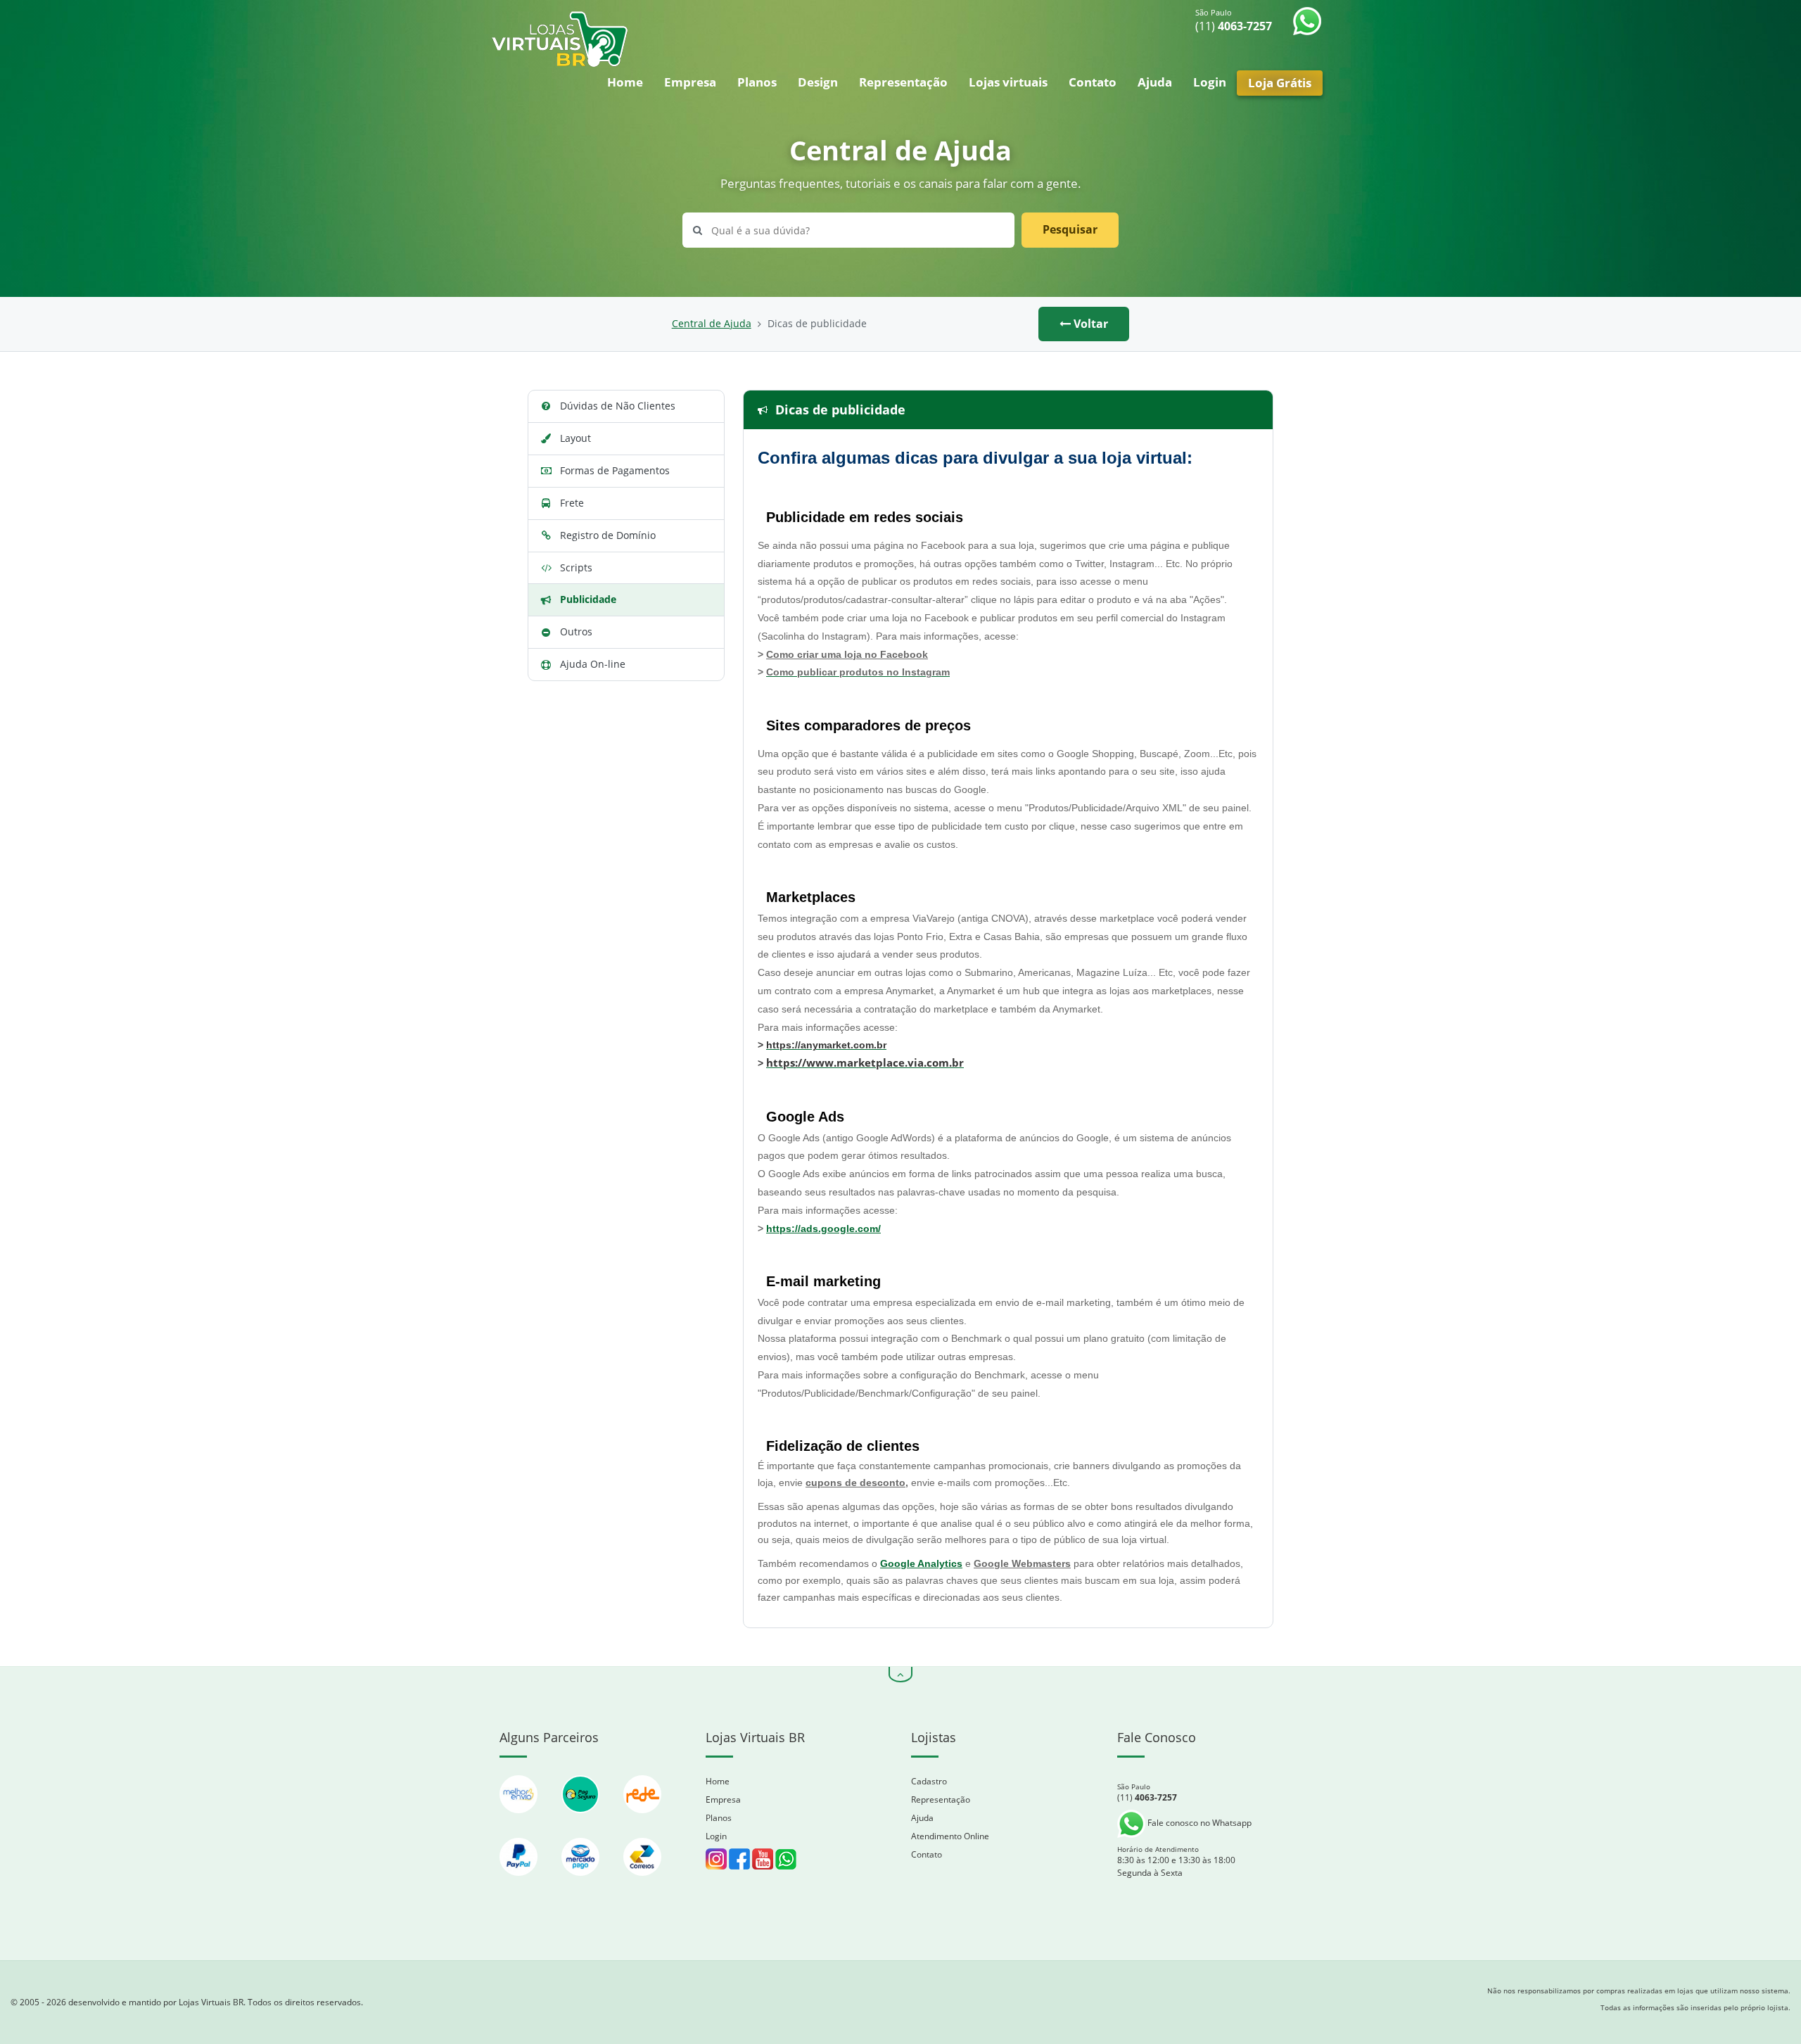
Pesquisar (1070, 229)
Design (818, 82)
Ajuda (1155, 82)
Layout (575, 438)
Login (1210, 82)
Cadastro (929, 1781)
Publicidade (588, 599)
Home (625, 82)
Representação (903, 82)
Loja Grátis (1280, 83)
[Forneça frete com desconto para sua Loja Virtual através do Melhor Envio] (520, 1820)
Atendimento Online (950, 1836)
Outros (576, 631)
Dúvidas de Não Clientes (618, 406)
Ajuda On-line (593, 664)
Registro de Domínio (608, 535)
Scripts (576, 567)
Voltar (1089, 324)
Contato (1093, 82)
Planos (757, 82)
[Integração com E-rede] (642, 1820)
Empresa (690, 82)
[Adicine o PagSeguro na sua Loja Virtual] (582, 1820)
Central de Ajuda (712, 324)
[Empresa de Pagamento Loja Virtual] (520, 1883)
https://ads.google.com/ (823, 1229)
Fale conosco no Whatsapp (1198, 1823)
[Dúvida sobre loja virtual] (786, 1859)
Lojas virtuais (1008, 82)
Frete (572, 503)
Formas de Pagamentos (615, 470)
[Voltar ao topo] (900, 1675)
